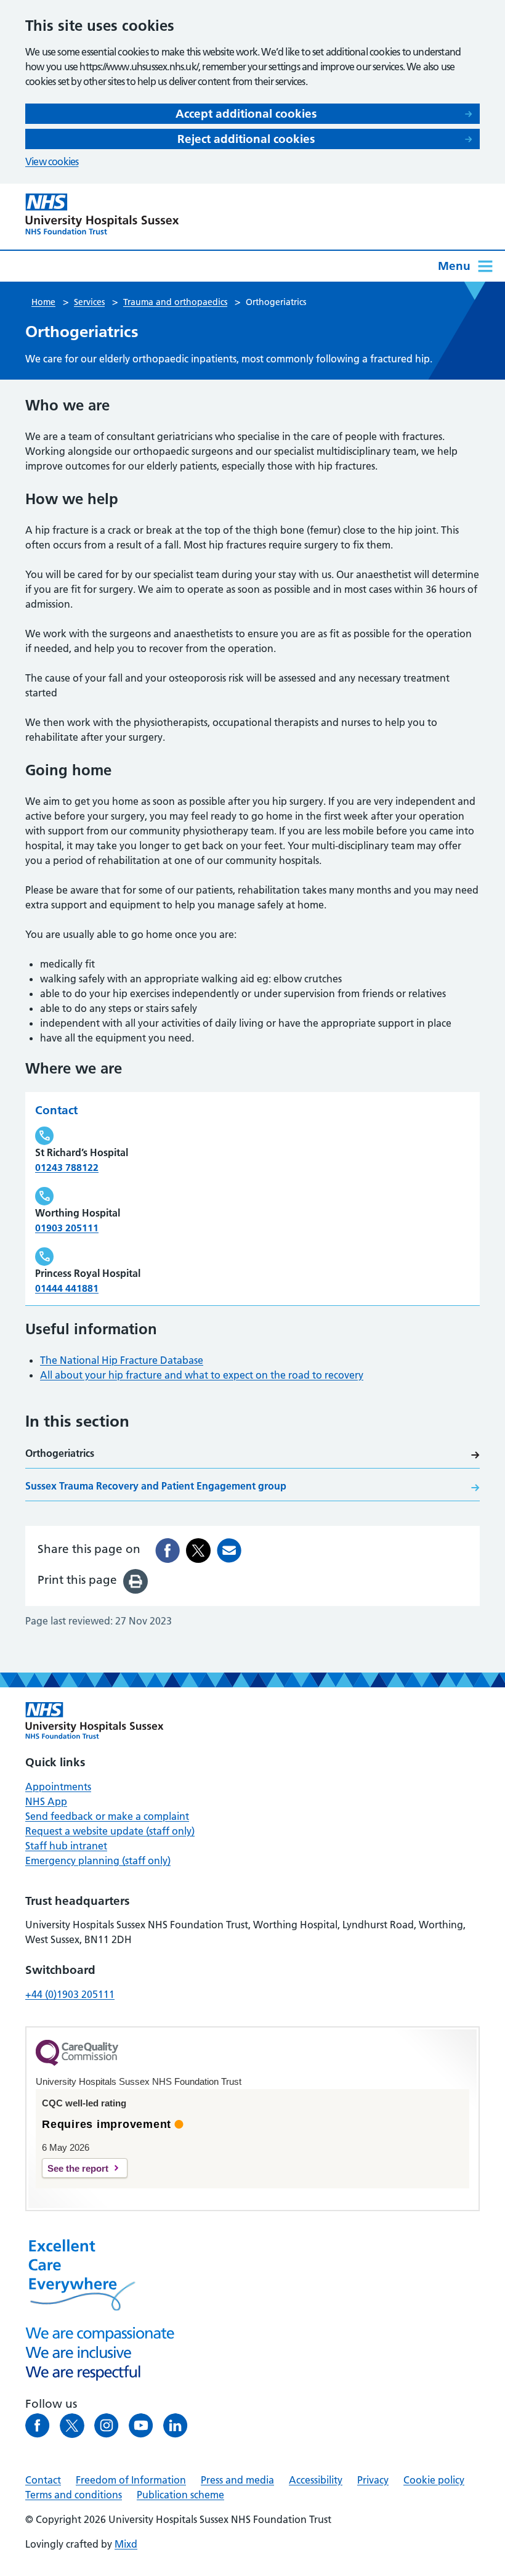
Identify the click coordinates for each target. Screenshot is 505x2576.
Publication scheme (180, 2495)
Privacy (373, 2480)
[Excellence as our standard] (95, 1721)
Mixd (126, 2544)
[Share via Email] (229, 1551)
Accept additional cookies (246, 114)
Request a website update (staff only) (110, 1831)
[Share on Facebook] (168, 1551)
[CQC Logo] (77, 2063)
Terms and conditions (74, 2495)
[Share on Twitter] (198, 1551)
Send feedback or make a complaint (107, 1816)
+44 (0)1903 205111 (70, 1994)
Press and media (237, 2480)
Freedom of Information (131, 2480)
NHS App (46, 1801)
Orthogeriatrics (60, 1453)
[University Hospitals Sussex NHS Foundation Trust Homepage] (102, 214)
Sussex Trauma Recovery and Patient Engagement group (156, 1486)
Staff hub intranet (66, 1846)
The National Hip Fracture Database (122, 1360)
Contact (43, 2480)
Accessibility (316, 2480)
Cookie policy (434, 2480)
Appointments (58, 1787)
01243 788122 (67, 1167)
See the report (78, 2168)
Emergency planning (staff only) (98, 1861)
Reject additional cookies (246, 139)
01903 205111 (67, 1228)
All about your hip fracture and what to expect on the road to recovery (202, 1375)
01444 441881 (67, 1288)
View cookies (52, 161)
